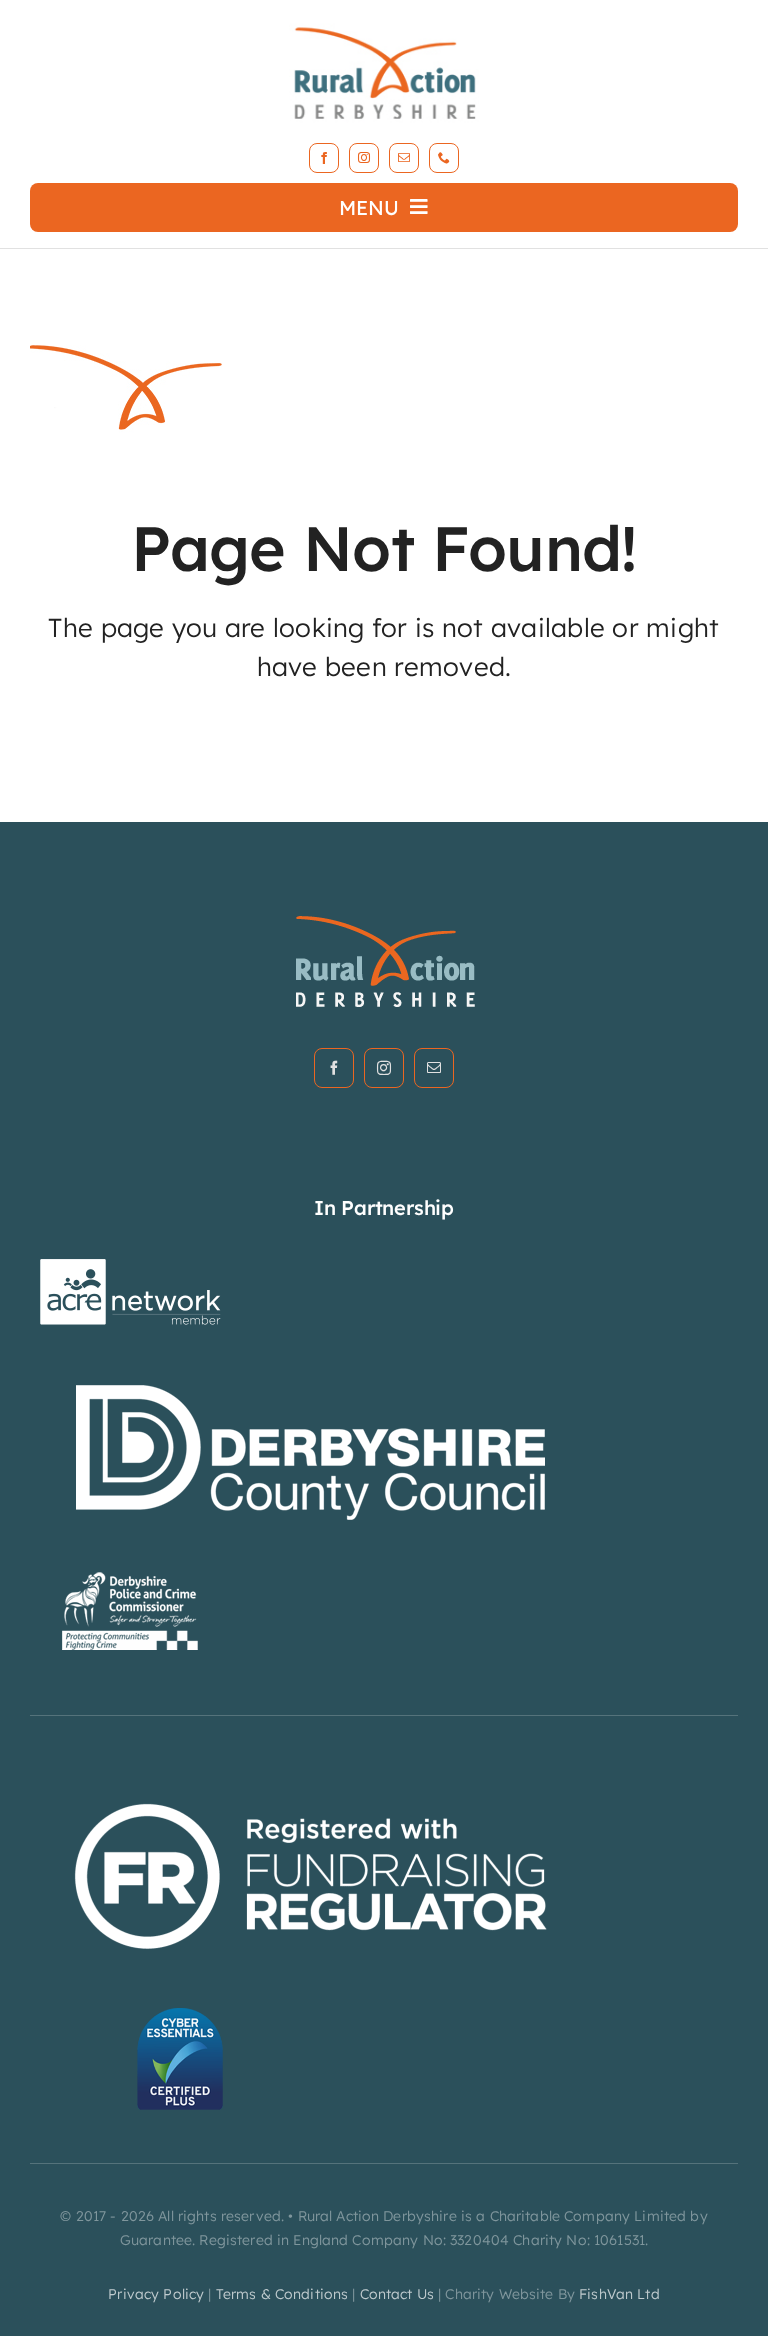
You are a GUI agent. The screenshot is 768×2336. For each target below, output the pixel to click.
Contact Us (397, 2294)
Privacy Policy (156, 2294)
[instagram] (364, 158)
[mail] (404, 158)
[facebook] (324, 158)
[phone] (444, 158)
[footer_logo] (384, 922)
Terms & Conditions (282, 2294)
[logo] (384, 24)
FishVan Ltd (619, 2294)
